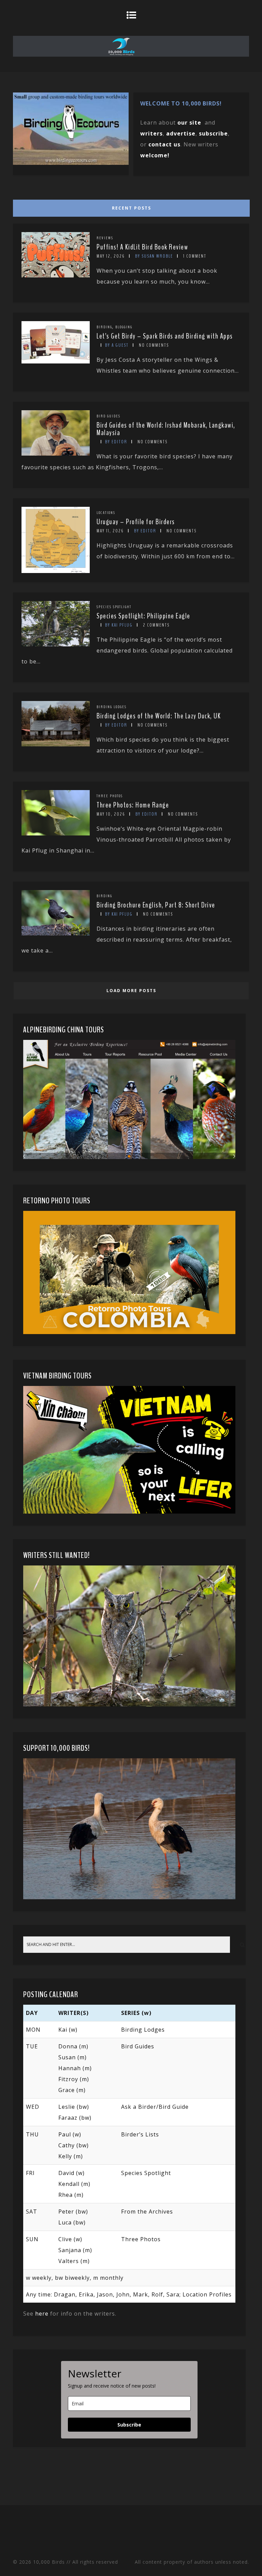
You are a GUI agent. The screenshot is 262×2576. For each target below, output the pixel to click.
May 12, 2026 (111, 256)
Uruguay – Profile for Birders (136, 522)
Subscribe (129, 2425)
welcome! (155, 155)
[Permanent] (56, 275)
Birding (104, 327)
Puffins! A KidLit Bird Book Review (142, 247)
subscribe (213, 133)
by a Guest (117, 345)
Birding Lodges (112, 707)
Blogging (124, 327)
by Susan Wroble (154, 256)
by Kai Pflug (119, 625)
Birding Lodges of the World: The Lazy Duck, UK (159, 716)
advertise (181, 133)
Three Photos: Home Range (133, 805)
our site (189, 123)
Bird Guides (108, 416)
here (42, 2314)
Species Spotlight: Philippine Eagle (143, 616)
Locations (106, 513)
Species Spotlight (114, 607)
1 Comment (195, 256)
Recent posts (132, 208)
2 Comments (156, 625)
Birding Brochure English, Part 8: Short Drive (156, 905)
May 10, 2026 (111, 814)
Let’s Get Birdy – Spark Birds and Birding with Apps (165, 336)
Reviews (105, 238)
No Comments (154, 345)
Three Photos (110, 796)
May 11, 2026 (110, 531)
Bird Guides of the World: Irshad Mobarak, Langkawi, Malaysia (166, 429)
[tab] (130, 206)
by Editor (116, 442)
